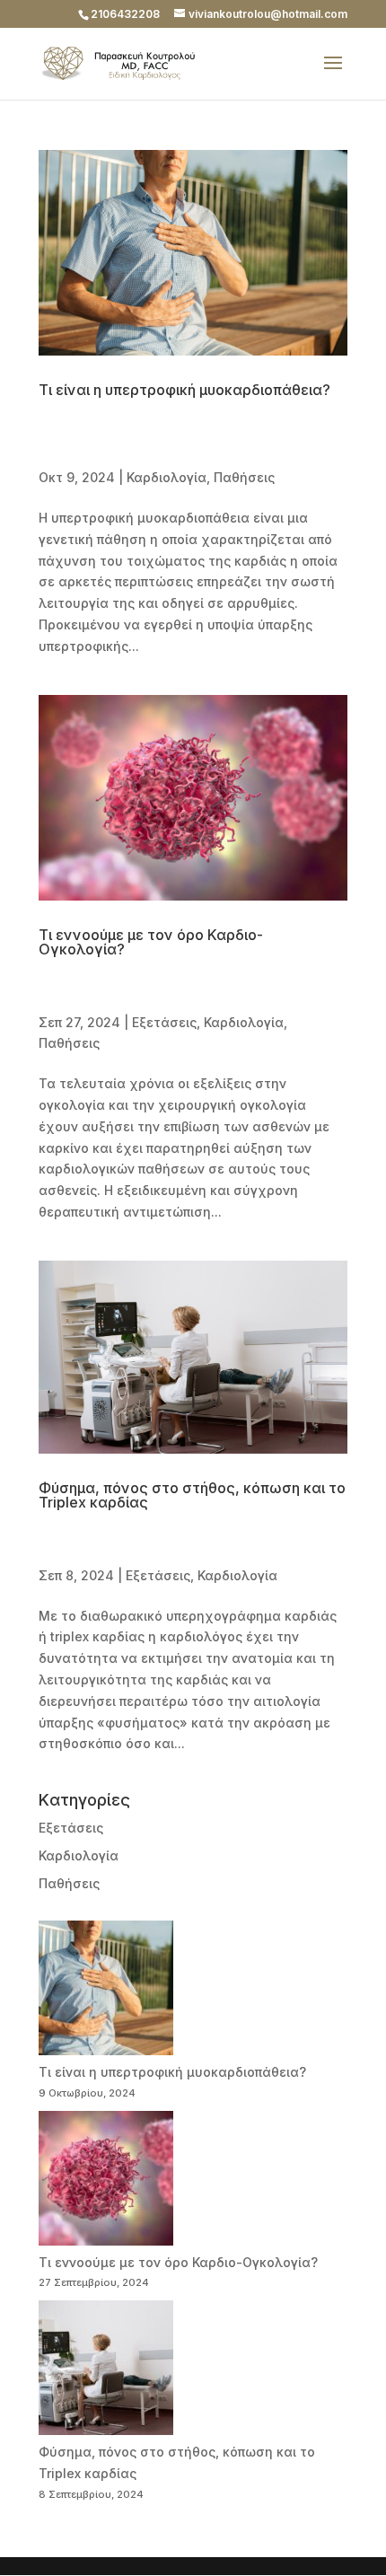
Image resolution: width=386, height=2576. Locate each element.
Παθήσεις (244, 477)
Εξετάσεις (164, 1022)
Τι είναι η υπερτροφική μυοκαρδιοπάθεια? (184, 390)
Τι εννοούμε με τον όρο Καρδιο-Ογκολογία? (151, 942)
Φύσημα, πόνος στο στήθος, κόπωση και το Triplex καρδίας (192, 1495)
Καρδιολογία (167, 477)
